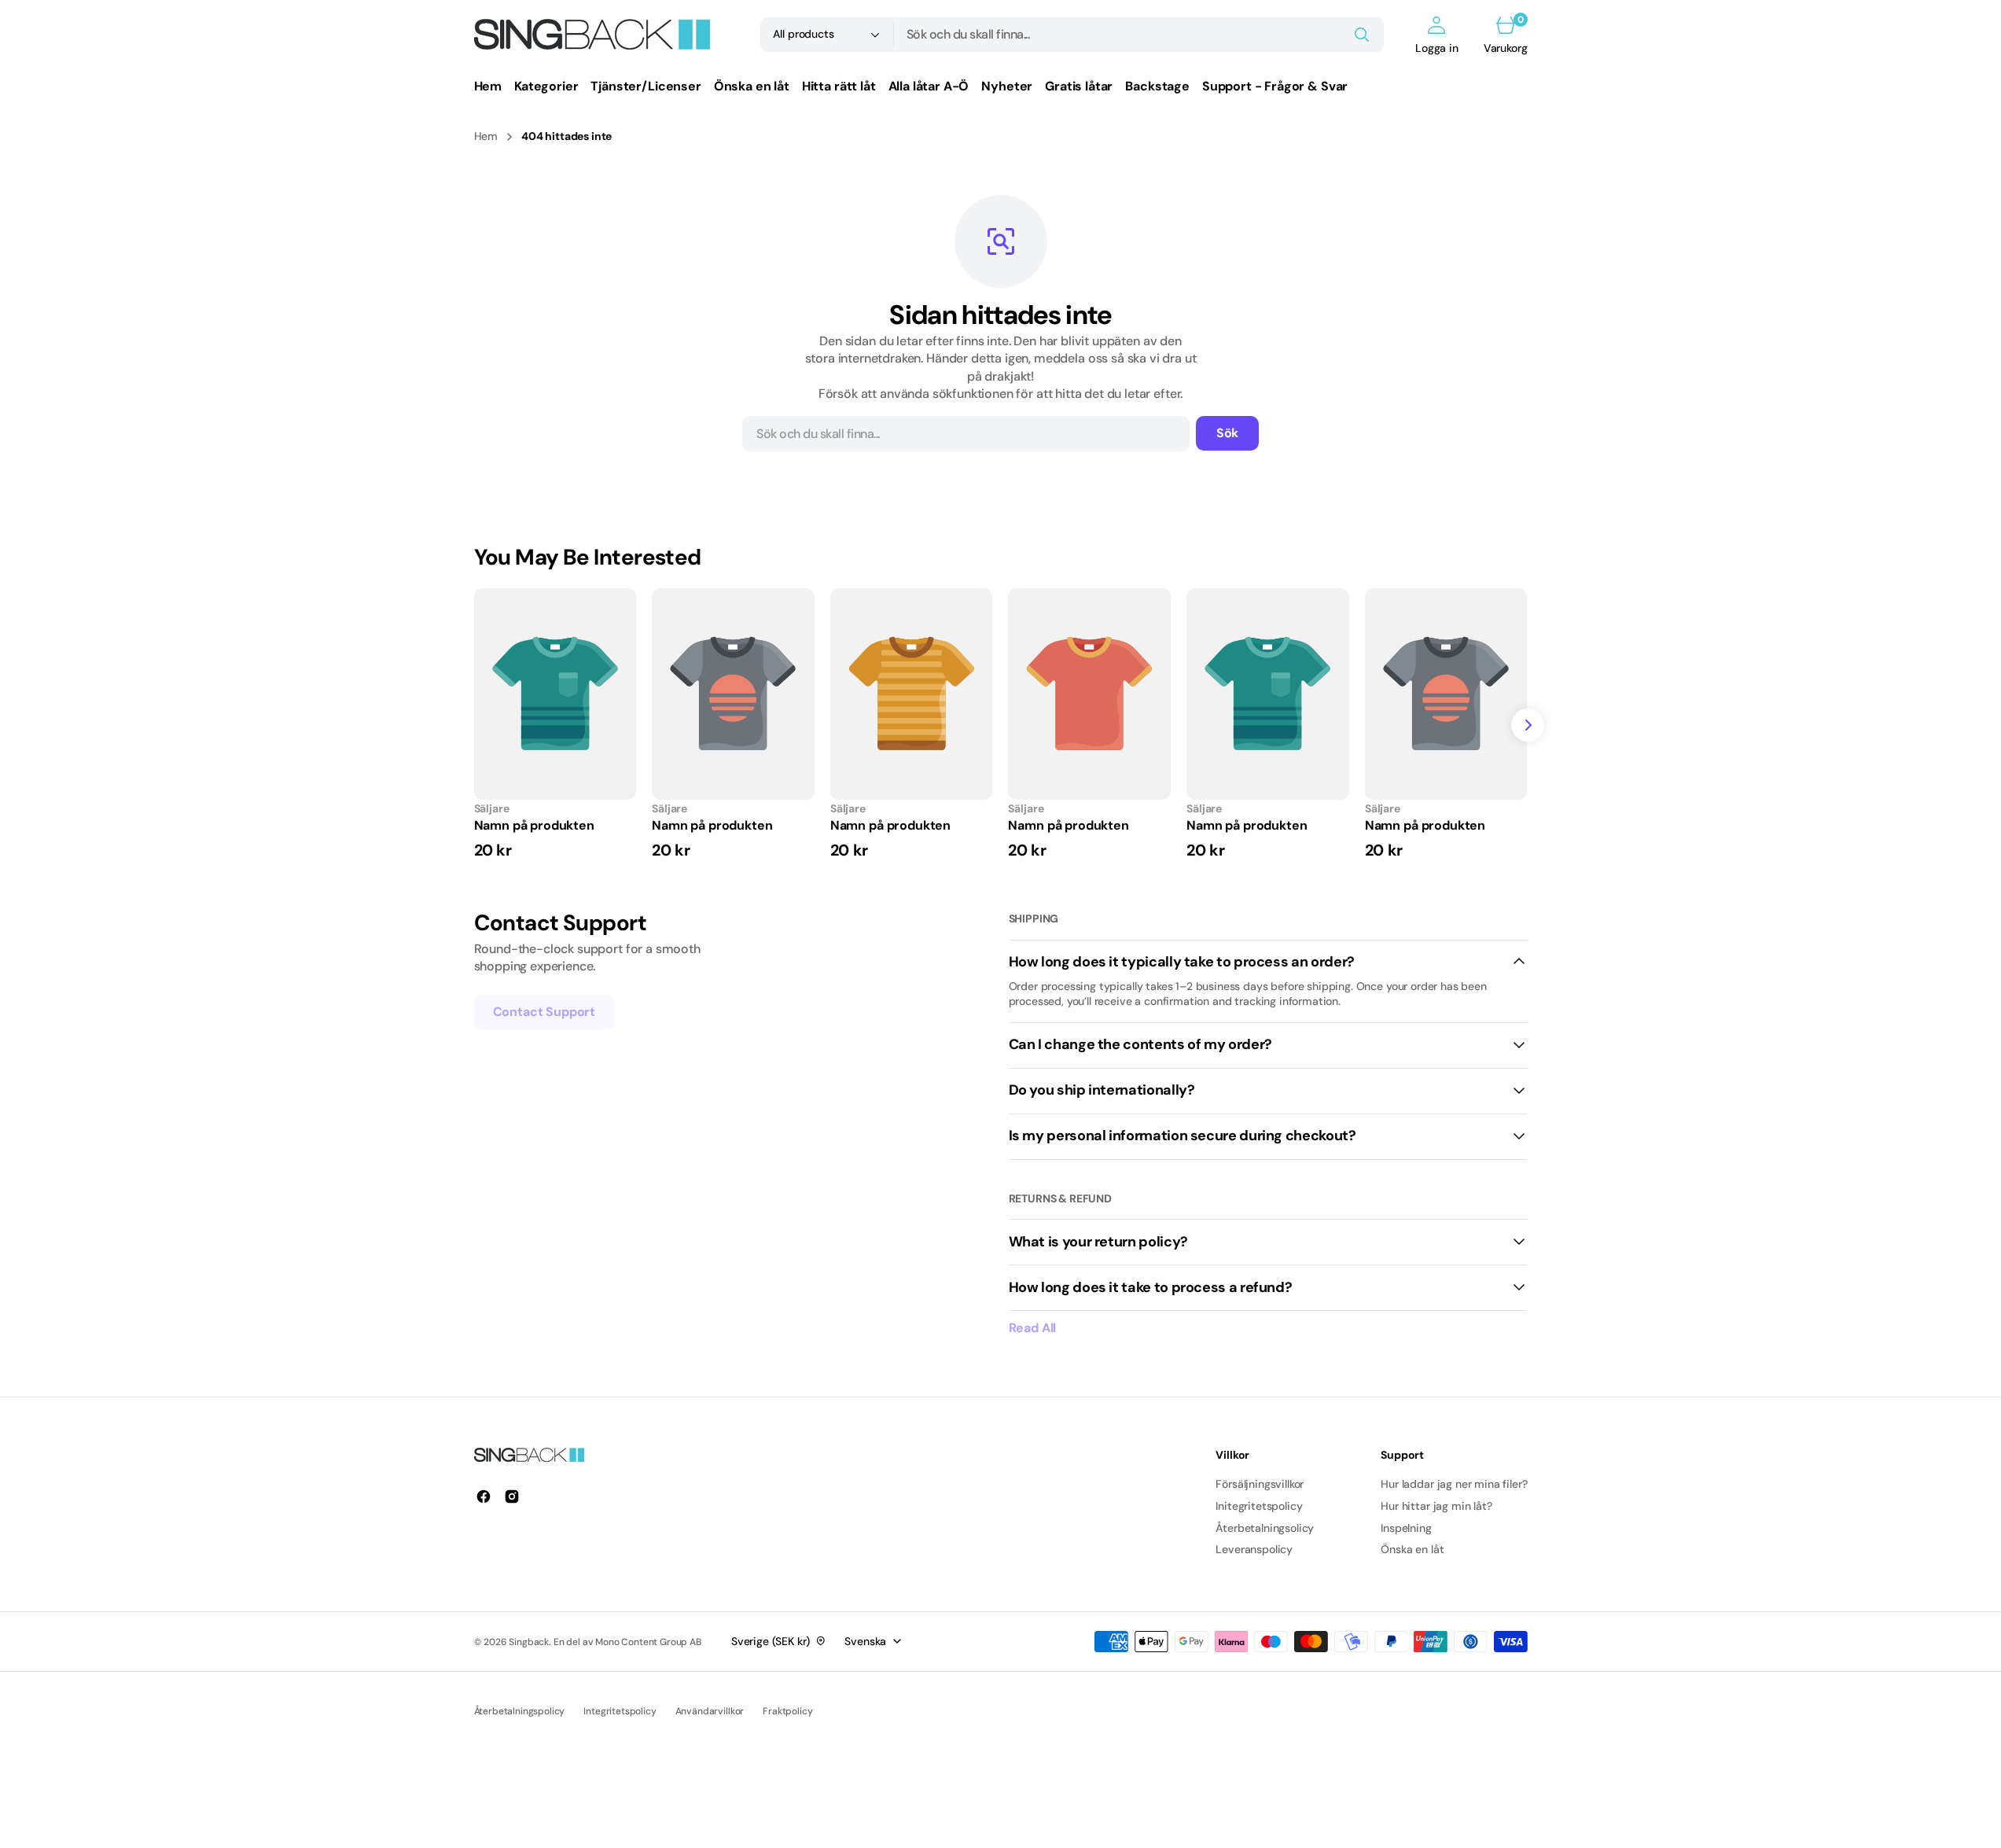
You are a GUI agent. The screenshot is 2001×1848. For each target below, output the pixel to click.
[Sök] (1362, 35)
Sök (1228, 433)
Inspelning (1406, 1528)
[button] (1437, 35)
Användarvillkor (710, 1711)
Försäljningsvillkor (1260, 1484)
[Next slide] (1528, 725)
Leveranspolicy (1254, 1549)
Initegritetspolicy (1259, 1506)
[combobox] (1139, 35)
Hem (486, 136)
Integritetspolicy (620, 1711)
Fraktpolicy (787, 1711)
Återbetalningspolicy (520, 1711)
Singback (529, 1642)
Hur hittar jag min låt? (1436, 1506)
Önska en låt (1412, 1549)
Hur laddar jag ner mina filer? (1454, 1484)
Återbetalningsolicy (1265, 1528)
